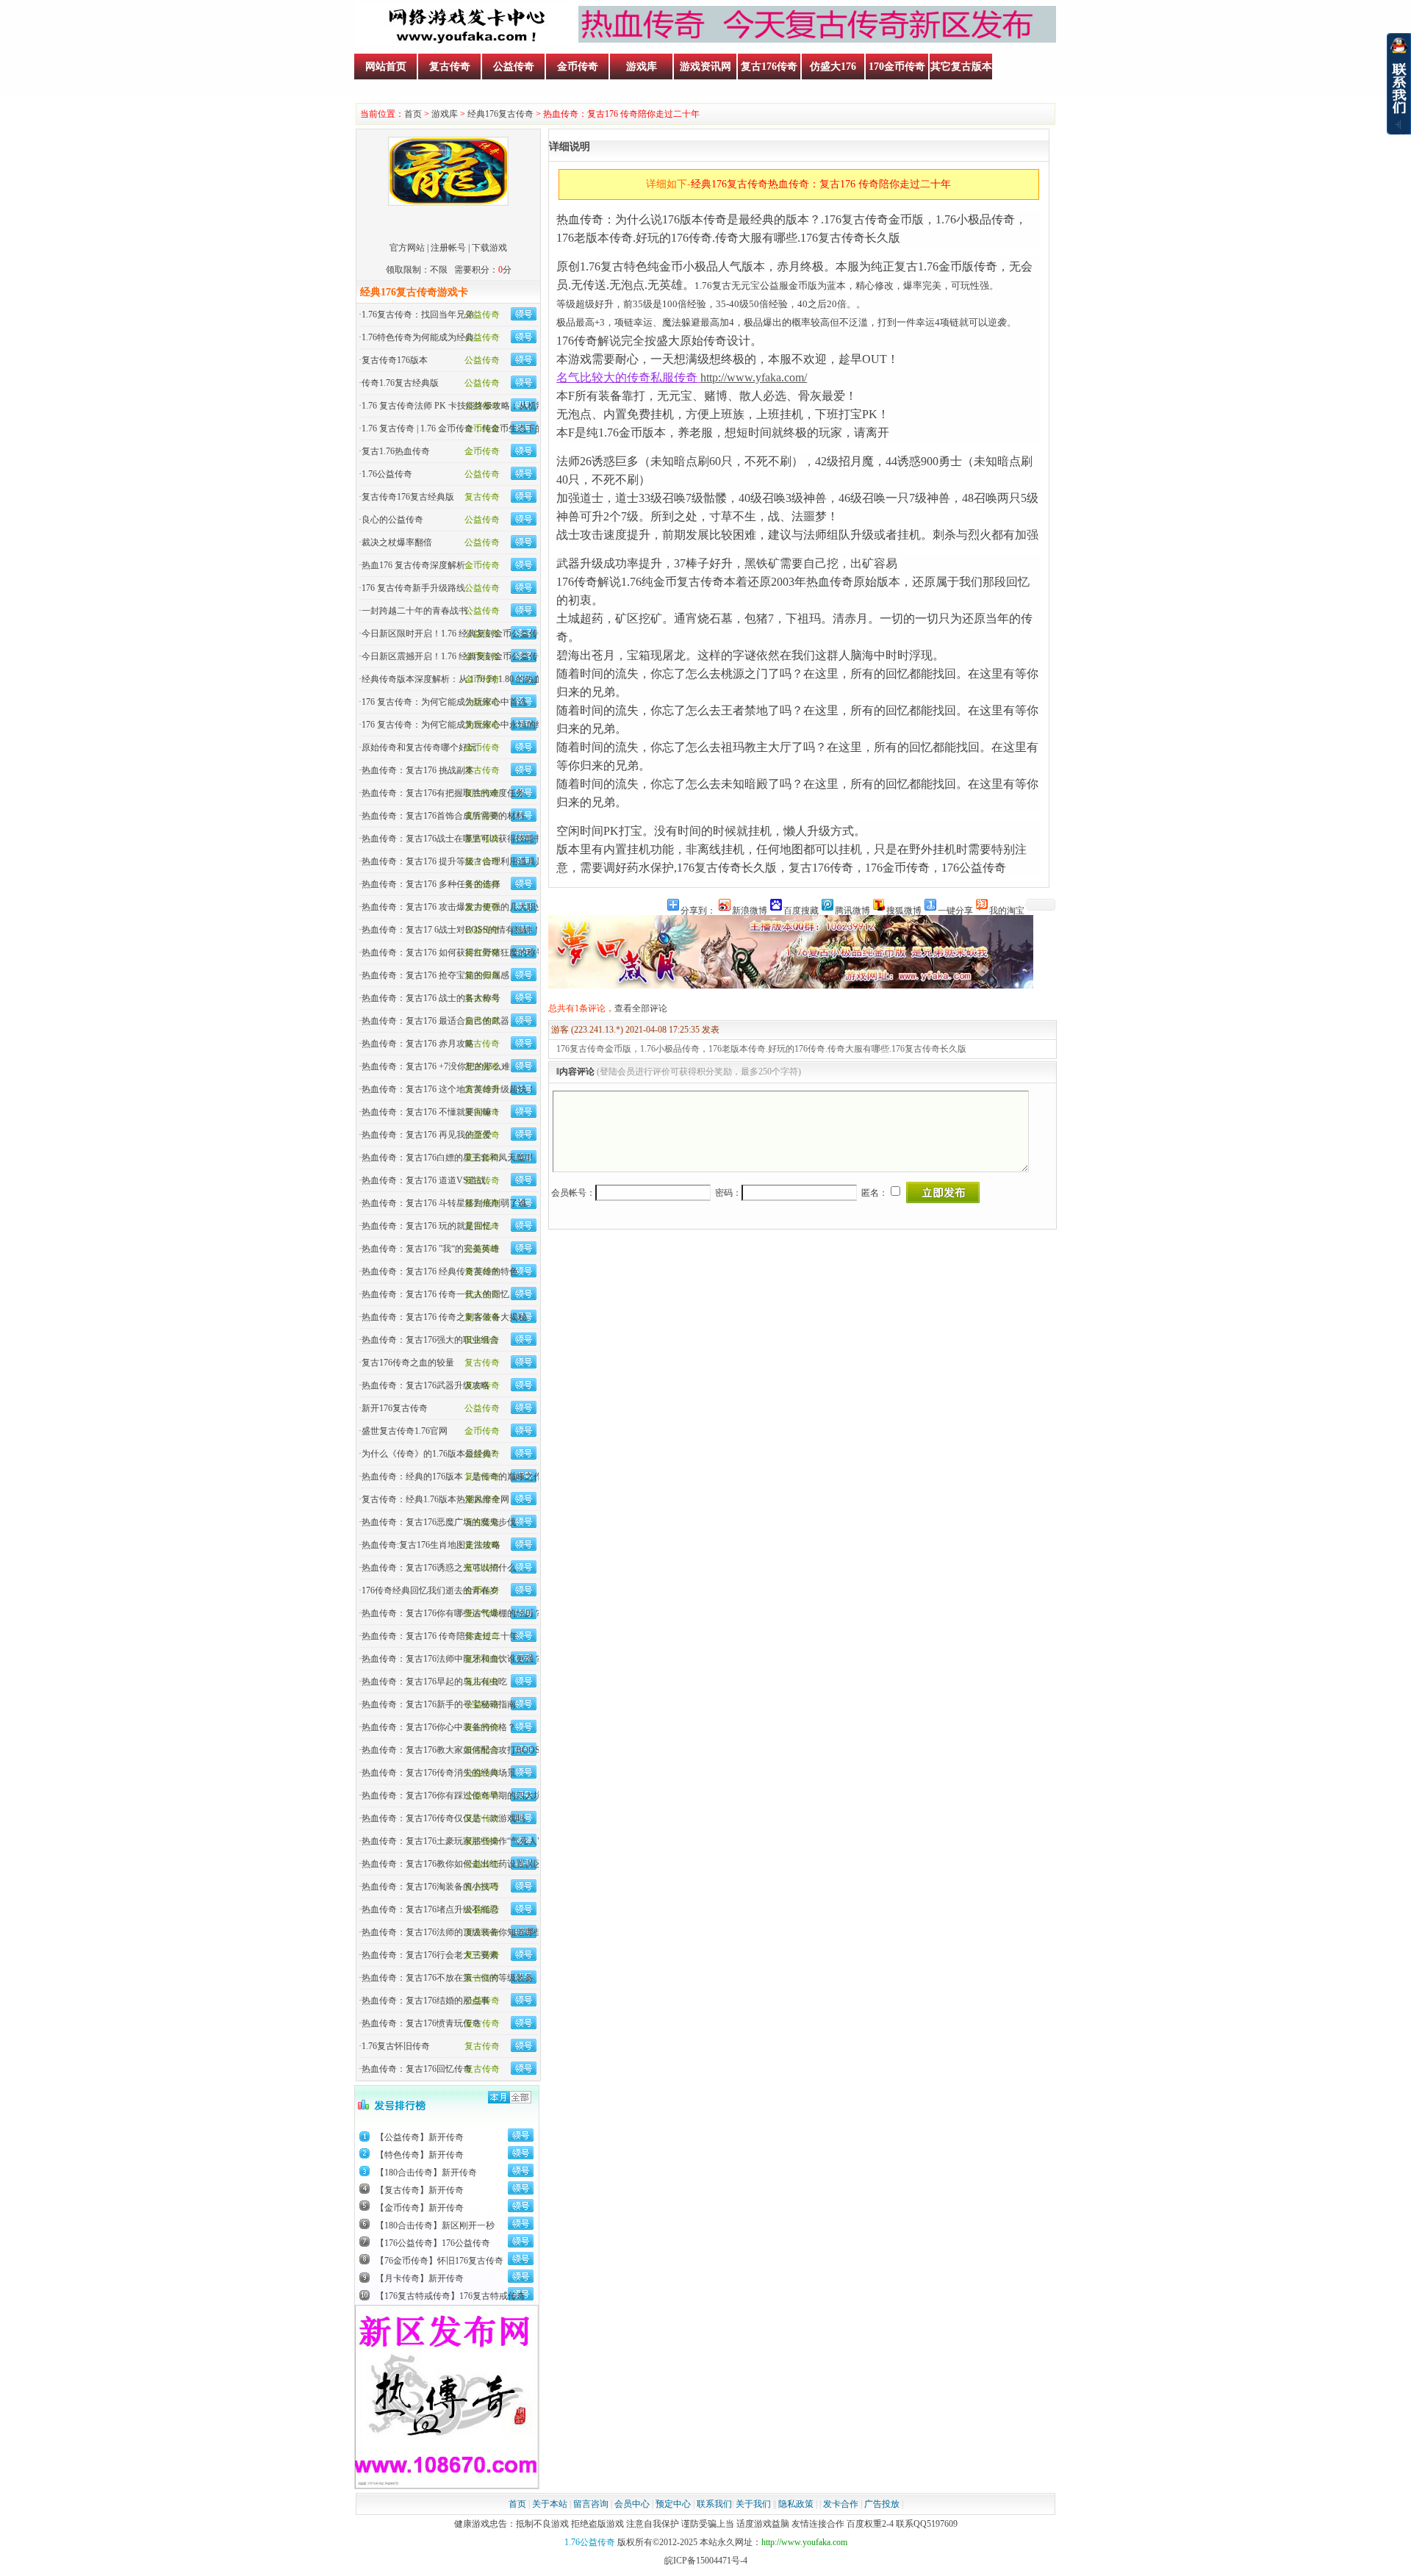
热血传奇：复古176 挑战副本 (418, 770)
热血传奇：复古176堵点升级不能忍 (430, 1909)
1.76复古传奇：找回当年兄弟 (418, 315)
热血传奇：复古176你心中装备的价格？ (439, 1727)
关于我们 (753, 2504)
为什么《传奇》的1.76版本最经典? (428, 1454)
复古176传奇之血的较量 (408, 1363)
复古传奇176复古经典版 (408, 497)
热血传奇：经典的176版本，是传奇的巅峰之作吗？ (461, 1477)
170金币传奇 (897, 67)
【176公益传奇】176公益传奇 (433, 2243)
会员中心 (632, 2504)
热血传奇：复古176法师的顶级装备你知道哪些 (452, 1932)
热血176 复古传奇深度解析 (413, 565)
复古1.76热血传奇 (396, 451)
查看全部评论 (641, 1008)
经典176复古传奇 (500, 114)
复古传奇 (450, 67)
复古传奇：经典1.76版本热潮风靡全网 (435, 1499)
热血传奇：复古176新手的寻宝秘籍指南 (439, 1704)
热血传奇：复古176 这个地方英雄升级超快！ (449, 1089)
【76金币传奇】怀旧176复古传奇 (439, 2261)
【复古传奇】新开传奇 (420, 2190)
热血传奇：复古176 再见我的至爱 (427, 1135)
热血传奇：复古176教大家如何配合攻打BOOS (451, 1750)
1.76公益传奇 (387, 474)
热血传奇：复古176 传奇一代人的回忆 (435, 1294)
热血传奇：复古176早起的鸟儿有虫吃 (434, 1682)
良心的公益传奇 (392, 520)
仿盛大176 (833, 67)
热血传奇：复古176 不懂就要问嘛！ (431, 1112)
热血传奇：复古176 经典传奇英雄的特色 (440, 1271)
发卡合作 (841, 2504)
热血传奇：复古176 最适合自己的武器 (435, 1021)
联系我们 (714, 2504)
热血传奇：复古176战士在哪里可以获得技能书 (452, 839)
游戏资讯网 (705, 67)
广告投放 (882, 2504)
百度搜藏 (801, 910)
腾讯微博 (852, 910)
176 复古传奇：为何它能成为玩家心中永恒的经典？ (462, 725)
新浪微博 (750, 910)
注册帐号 (448, 248)
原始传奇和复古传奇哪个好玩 (419, 747)
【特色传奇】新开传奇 (420, 2155)
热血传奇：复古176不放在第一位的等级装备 (448, 1978)
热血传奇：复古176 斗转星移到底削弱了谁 (444, 1203)
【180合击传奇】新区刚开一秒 (435, 2225)
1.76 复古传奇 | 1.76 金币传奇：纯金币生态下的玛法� (466, 428)
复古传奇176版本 (395, 360)
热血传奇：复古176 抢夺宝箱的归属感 (435, 975)
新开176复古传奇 (395, 1408)
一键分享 (955, 910)
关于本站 (550, 2504)
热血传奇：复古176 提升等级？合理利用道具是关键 (462, 861)
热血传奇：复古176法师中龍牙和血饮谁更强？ (452, 1659)
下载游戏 (489, 248)
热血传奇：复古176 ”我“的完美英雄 (430, 1249)
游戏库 (642, 67)
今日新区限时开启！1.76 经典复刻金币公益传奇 (454, 634)
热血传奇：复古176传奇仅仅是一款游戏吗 (443, 1818)
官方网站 (407, 248)
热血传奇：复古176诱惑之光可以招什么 (439, 1568)
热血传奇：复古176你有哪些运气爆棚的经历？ (452, 1613)
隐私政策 (796, 2504)
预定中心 (673, 2504)
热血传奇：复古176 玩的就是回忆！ (431, 1226)
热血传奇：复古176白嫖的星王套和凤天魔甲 (448, 1158)
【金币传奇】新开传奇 (420, 2208)
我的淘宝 (1007, 910)
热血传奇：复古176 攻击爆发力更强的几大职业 (453, 907)
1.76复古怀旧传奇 (396, 2046)
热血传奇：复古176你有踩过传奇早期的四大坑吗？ (461, 1795)
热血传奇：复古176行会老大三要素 (430, 1955)
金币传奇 (578, 67)
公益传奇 (514, 67)
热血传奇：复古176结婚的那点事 (426, 2001)
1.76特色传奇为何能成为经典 (418, 337)
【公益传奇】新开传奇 (420, 2137)
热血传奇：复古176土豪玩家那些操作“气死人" (451, 1841)
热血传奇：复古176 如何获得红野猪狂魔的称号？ (457, 952)
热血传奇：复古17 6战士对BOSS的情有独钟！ (451, 930)
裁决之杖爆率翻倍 (397, 542)
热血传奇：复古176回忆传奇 (417, 2069)
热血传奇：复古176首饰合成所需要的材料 (443, 816)
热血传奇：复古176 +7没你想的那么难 (436, 1066)
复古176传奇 (769, 67)
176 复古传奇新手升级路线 (413, 588)
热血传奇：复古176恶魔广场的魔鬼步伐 (439, 1522)
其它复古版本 (961, 67)
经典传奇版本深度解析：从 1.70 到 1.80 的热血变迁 (461, 679)
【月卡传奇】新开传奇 (420, 2278)
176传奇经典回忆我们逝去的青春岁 (430, 1590)
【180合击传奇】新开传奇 (426, 2173)
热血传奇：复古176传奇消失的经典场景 (439, 1773)
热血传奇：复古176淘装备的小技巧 (430, 1887)
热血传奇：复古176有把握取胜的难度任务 (443, 793)
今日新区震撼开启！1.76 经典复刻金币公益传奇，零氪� (472, 656)
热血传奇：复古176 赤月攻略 (418, 1044)
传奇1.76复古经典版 (400, 383)
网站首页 (386, 67)
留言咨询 (591, 2504)
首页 (413, 114)
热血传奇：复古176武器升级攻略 (426, 1385)
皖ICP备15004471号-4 (706, 2561)
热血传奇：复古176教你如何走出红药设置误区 (452, 1864)
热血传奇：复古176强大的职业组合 (430, 1340)
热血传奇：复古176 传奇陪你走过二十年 (440, 1636)
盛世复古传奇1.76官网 (405, 1431)
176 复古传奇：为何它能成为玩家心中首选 (444, 702)
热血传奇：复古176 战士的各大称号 (431, 998)
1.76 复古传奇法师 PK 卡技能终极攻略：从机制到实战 (467, 406)
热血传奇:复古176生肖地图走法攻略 (431, 1545)
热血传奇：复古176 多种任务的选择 (431, 884)
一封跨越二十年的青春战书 (414, 611)
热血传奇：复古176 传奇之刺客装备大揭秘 (444, 1317)
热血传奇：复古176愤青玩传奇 (421, 2023)
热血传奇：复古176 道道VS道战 (424, 1180)
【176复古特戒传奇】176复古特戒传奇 (450, 2296)
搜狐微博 (904, 910)
